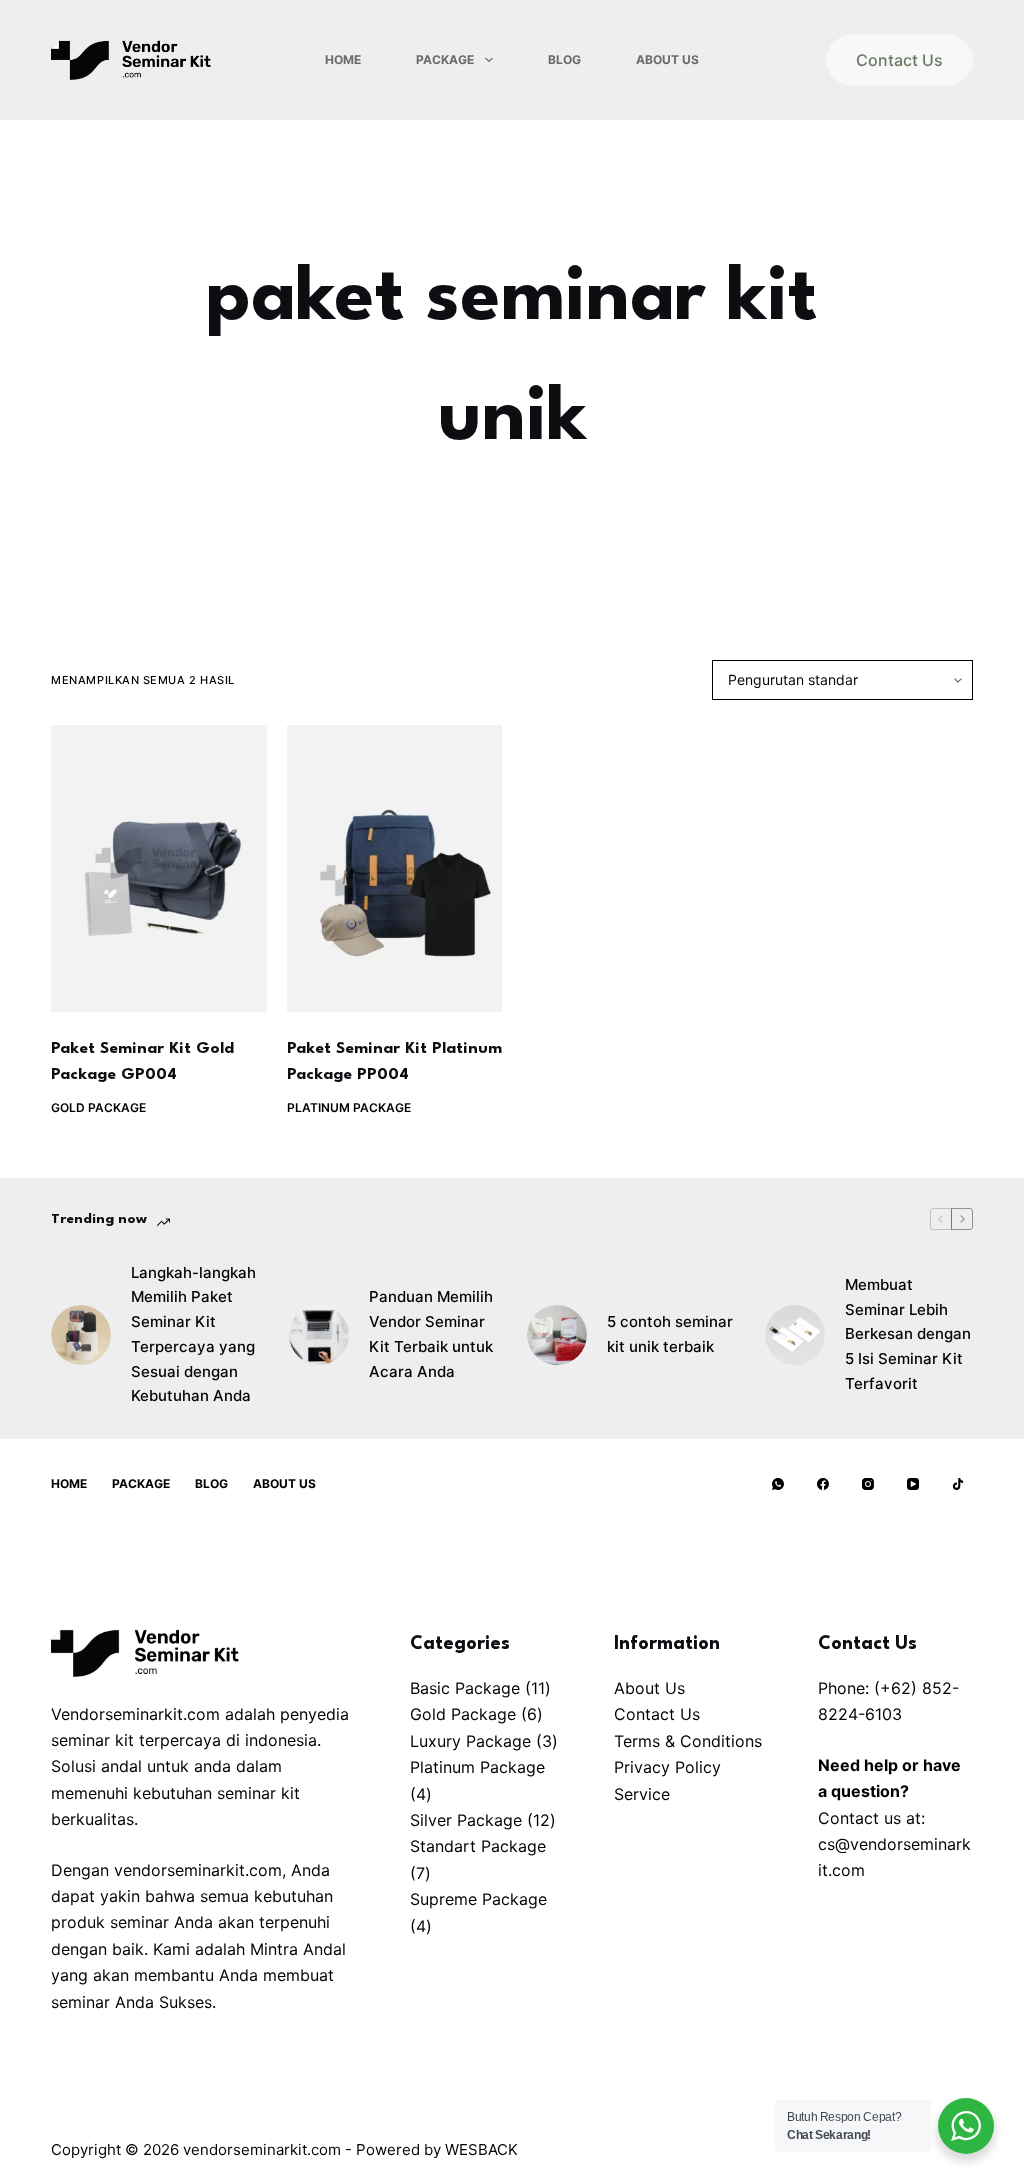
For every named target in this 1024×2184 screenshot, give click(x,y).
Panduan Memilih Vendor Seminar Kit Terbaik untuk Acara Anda (431, 1333)
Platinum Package (349, 1107)
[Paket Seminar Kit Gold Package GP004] (158, 868)
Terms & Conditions (688, 1741)
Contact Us (899, 60)
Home (343, 59)
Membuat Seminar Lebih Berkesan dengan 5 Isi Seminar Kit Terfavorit (908, 1334)
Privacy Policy (667, 1767)
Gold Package (98, 1107)
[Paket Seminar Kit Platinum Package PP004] (394, 868)
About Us (667, 59)
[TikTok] (958, 1484)
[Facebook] (823, 1484)
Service (642, 1794)
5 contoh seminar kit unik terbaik (670, 1334)
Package (445, 59)
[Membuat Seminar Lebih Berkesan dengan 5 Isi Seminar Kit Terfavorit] (795, 1335)
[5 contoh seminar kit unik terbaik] (557, 1335)
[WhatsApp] (778, 1484)
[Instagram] (868, 1484)
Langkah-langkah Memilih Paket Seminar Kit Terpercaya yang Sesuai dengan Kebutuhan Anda (193, 1334)
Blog (564, 59)
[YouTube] (913, 1484)
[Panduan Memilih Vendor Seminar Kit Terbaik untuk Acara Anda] (319, 1335)
